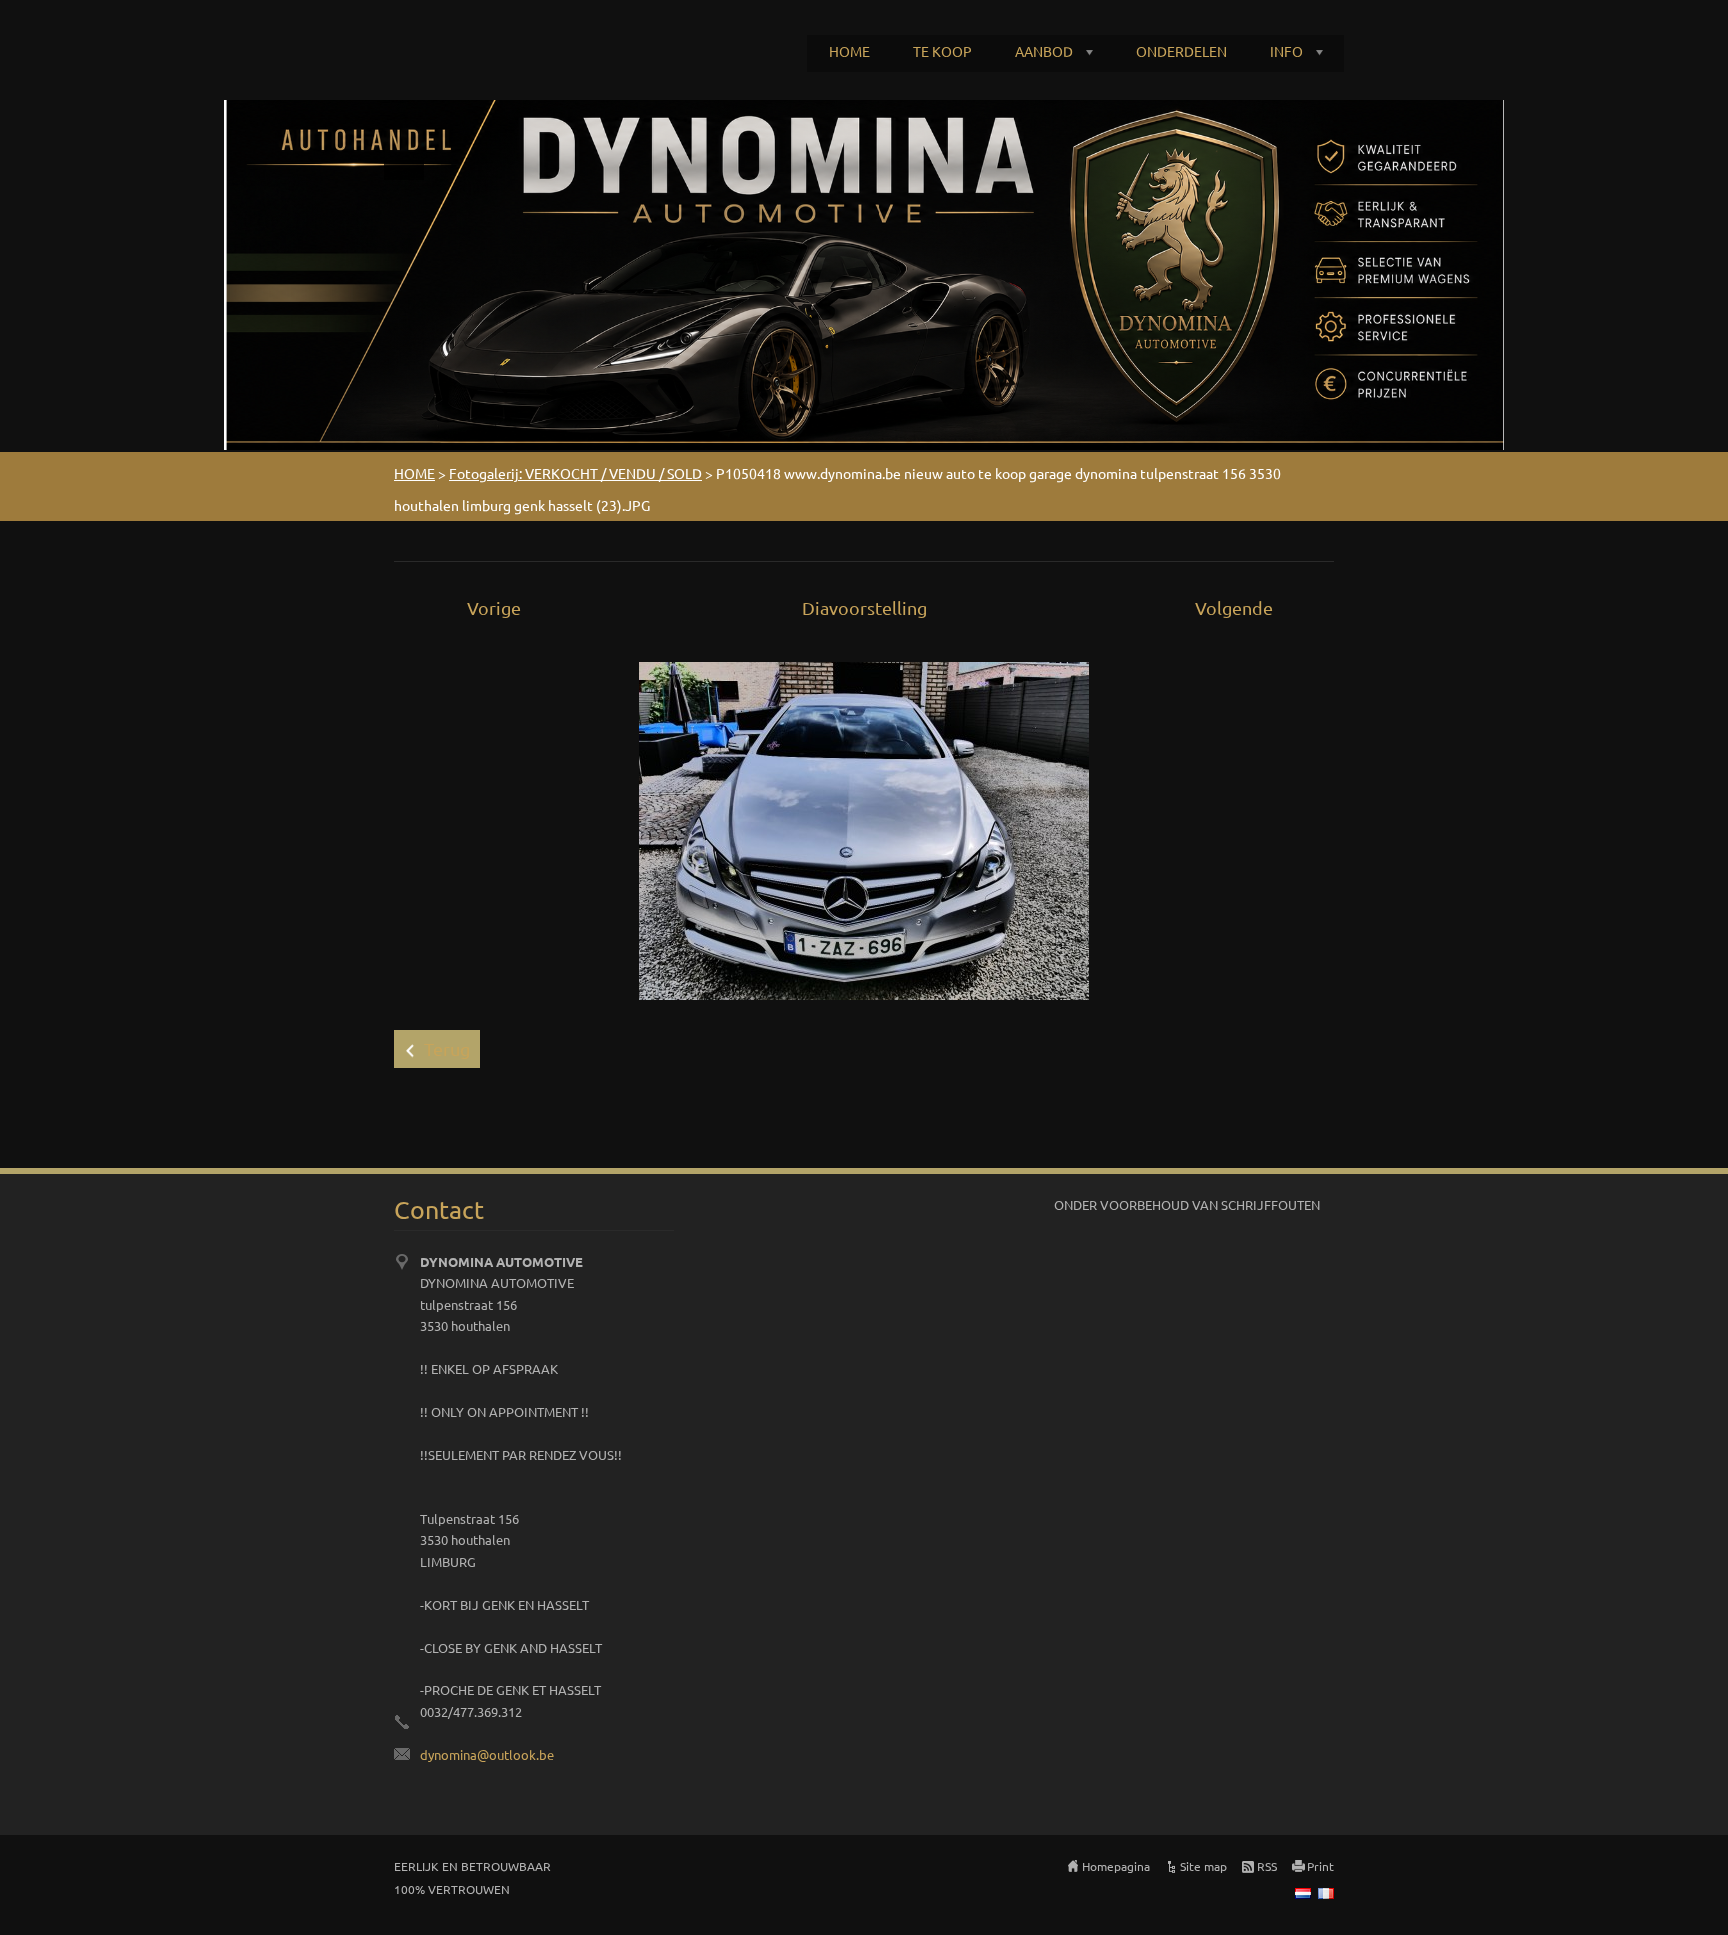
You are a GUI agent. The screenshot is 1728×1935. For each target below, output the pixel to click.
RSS (1267, 1866)
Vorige (494, 607)
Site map (1203, 1866)
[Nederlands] (1303, 1893)
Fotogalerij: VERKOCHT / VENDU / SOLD (575, 473)
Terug (447, 1048)
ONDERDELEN (1181, 51)
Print (1320, 1866)
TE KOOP (942, 51)
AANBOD (1044, 51)
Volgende (1234, 607)
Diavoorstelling (864, 607)
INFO (1286, 51)
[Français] (1326, 1893)
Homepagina (1116, 1866)
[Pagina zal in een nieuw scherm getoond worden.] (864, 828)
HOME (849, 51)
